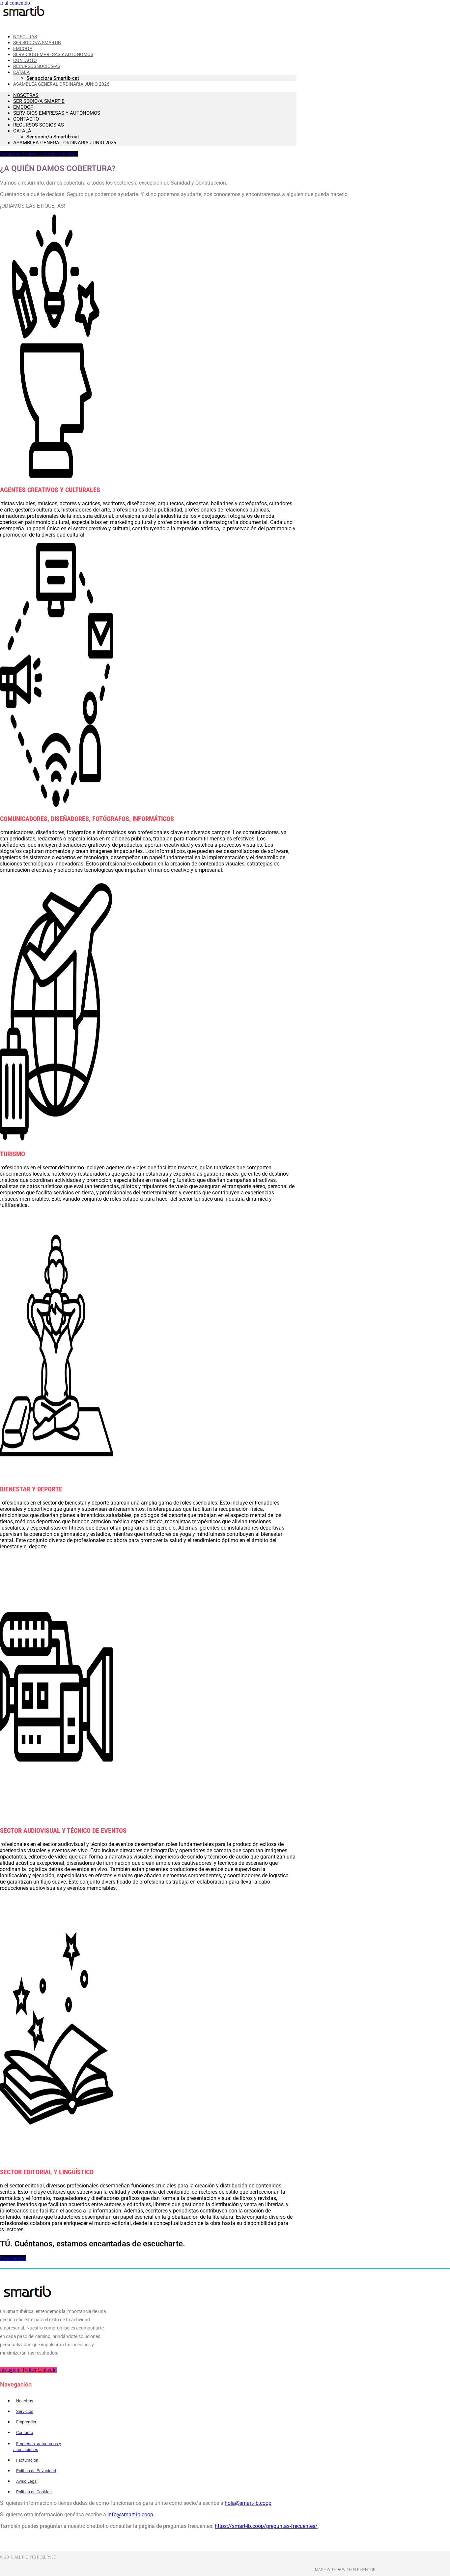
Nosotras (26, 95)
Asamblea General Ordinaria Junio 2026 (61, 84)
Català (22, 131)
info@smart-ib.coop (131, 2515)
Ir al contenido (15, 3)
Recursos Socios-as (37, 66)
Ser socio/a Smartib (39, 101)
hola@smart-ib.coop (248, 2503)
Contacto (26, 119)
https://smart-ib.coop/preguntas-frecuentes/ (266, 2526)
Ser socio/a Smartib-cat (53, 137)
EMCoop (23, 107)
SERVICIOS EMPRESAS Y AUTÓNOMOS (57, 113)
